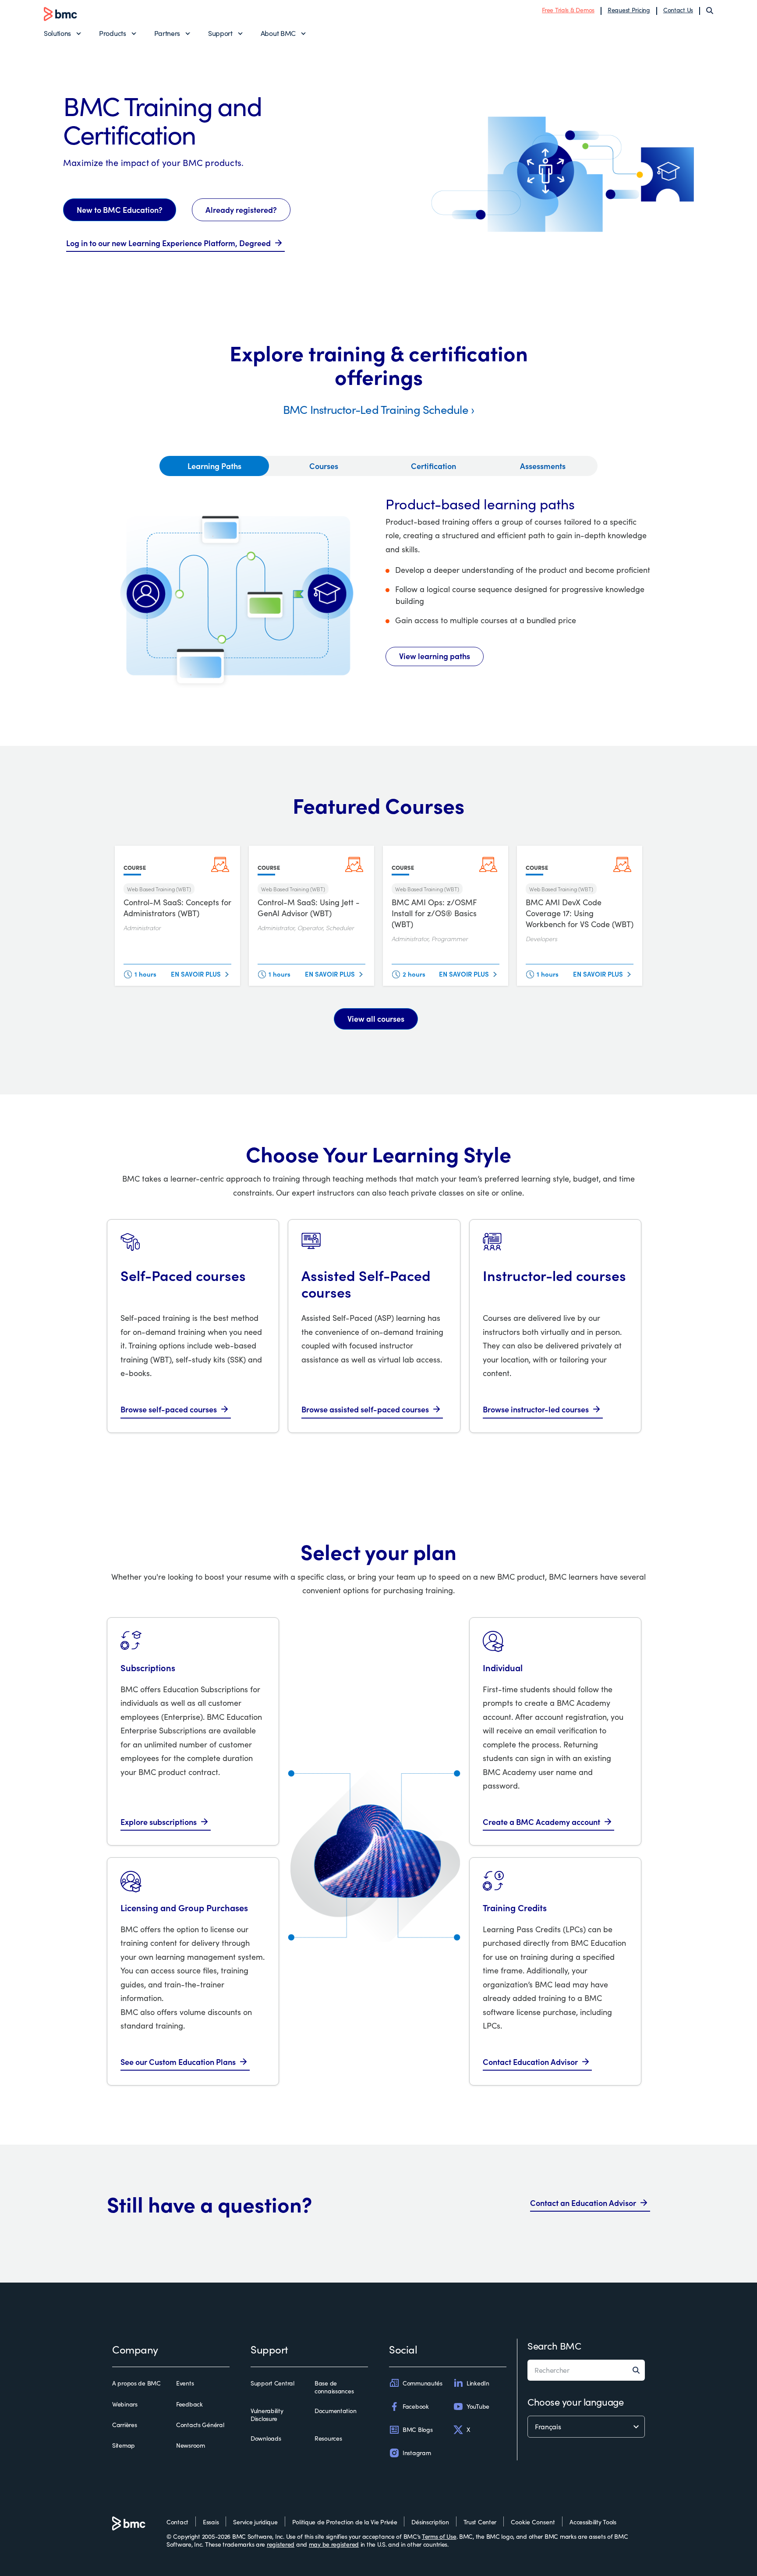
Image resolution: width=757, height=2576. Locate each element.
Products (112, 33)
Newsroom (191, 2445)
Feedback (189, 2404)
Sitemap (124, 2445)
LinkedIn (478, 2383)
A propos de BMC (136, 2383)
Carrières (124, 2425)
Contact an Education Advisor (583, 2203)
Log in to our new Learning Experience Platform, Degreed (168, 243)
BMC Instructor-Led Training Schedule (376, 409)
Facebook (416, 2406)
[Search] (710, 11)
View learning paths (435, 656)
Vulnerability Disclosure (267, 2415)
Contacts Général (200, 2425)
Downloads (266, 2438)
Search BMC (554, 2346)
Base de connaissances (334, 2387)
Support (220, 33)
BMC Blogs (417, 2430)
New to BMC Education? (120, 210)
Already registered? (241, 210)
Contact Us (678, 10)
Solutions (57, 33)
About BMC (278, 33)
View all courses (376, 1018)
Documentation (335, 2411)
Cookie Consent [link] (533, 2522)
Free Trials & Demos (568, 10)
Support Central (272, 2383)
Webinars (125, 2404)
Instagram (417, 2453)
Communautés (423, 2383)
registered (281, 2544)
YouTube (478, 2406)
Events (185, 2383)
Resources (328, 2438)
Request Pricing (629, 10)
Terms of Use (439, 2536)
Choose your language (575, 2402)
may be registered (334, 2544)
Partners (167, 33)
